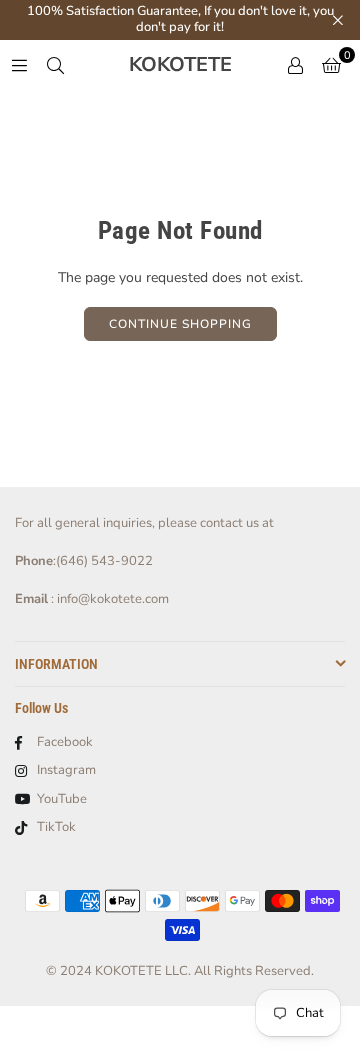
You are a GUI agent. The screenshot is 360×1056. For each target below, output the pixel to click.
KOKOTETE (180, 65)
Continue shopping (180, 324)
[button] (331, 65)
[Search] (55, 64)
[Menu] (19, 64)
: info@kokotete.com (108, 599)
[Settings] (295, 65)
